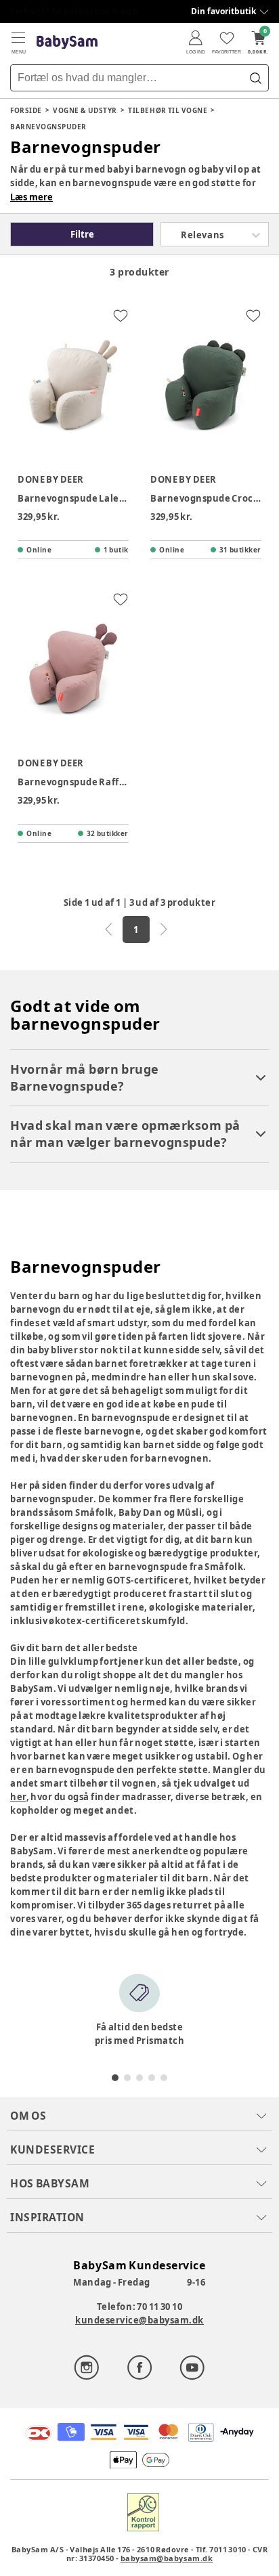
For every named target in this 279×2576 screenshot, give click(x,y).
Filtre (82, 234)
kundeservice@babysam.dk (139, 2320)
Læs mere (31, 197)
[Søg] (255, 78)
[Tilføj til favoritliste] (121, 315)
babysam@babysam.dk (167, 2558)
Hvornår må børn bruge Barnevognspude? (85, 1077)
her (18, 1797)
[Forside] (67, 42)
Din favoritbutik (223, 11)
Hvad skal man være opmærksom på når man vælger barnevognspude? (125, 1134)
